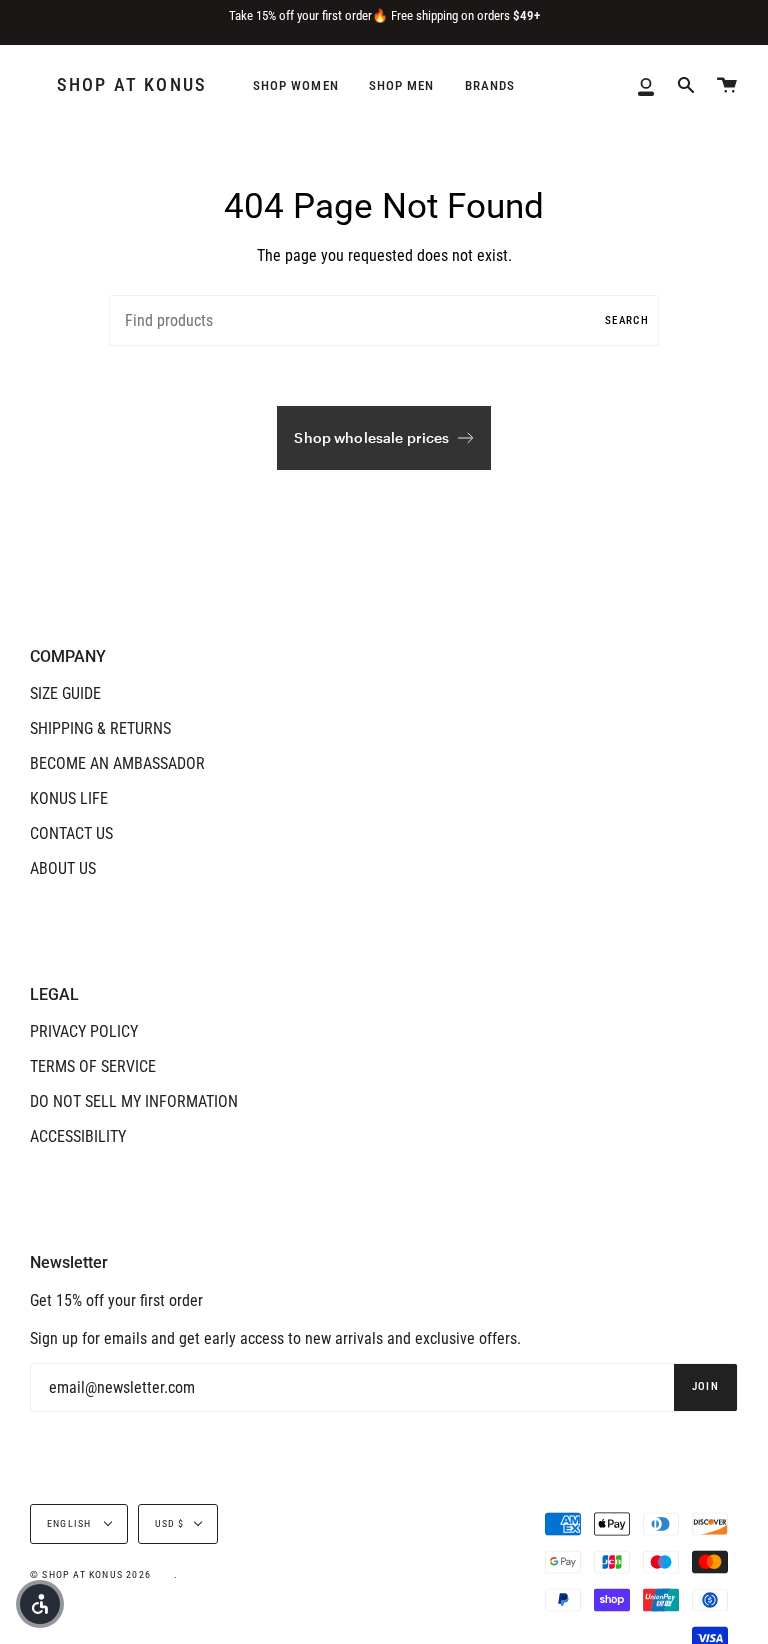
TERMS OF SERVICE (93, 1066)
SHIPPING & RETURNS (100, 728)
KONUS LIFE (69, 798)
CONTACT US (71, 833)
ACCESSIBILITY (78, 1136)
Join (705, 1386)
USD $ (170, 1523)
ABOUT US (63, 868)
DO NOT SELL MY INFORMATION (134, 1101)
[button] (40, 1604)
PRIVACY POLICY (84, 1031)
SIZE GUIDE (65, 693)
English (71, 1523)
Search (627, 320)
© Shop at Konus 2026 (90, 1574)
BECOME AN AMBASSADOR (117, 763)
